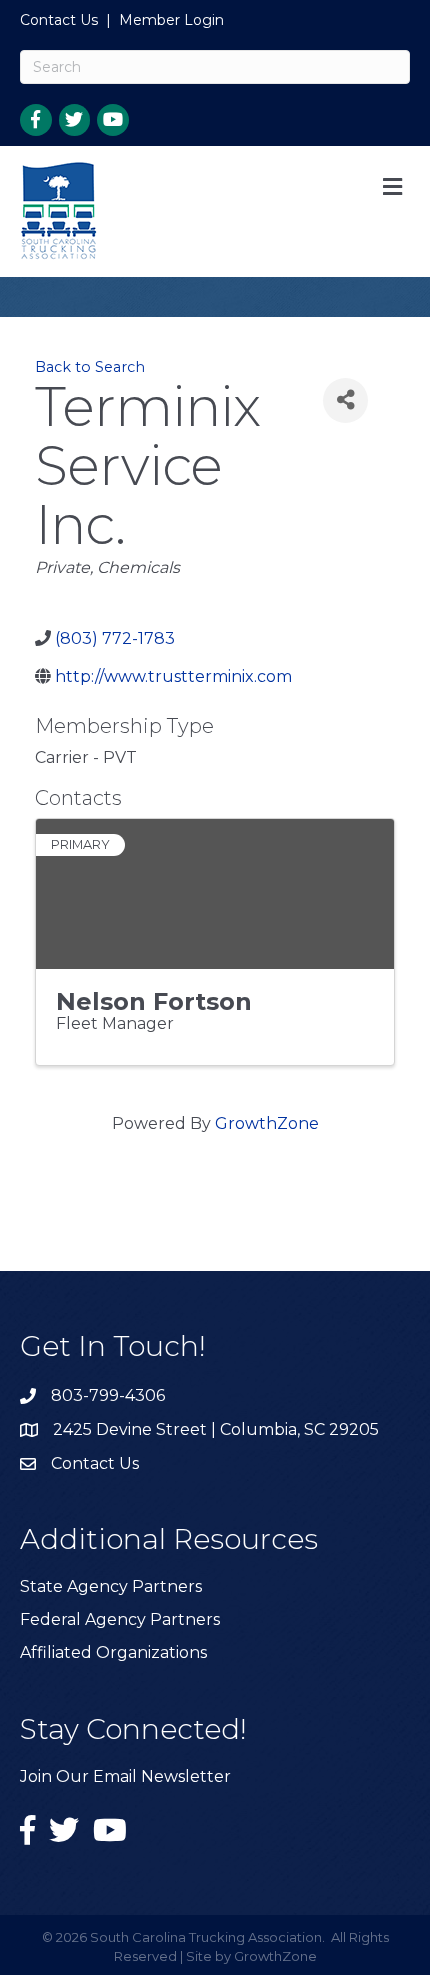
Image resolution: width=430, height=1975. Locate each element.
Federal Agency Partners (120, 1619)
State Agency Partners (111, 1586)
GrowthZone (267, 1123)
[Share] (345, 400)
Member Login (171, 20)
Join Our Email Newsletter (125, 1776)
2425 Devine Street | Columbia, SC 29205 (216, 1429)
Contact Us (59, 20)
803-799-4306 (108, 1395)
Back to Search (90, 367)
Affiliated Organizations (113, 1652)
